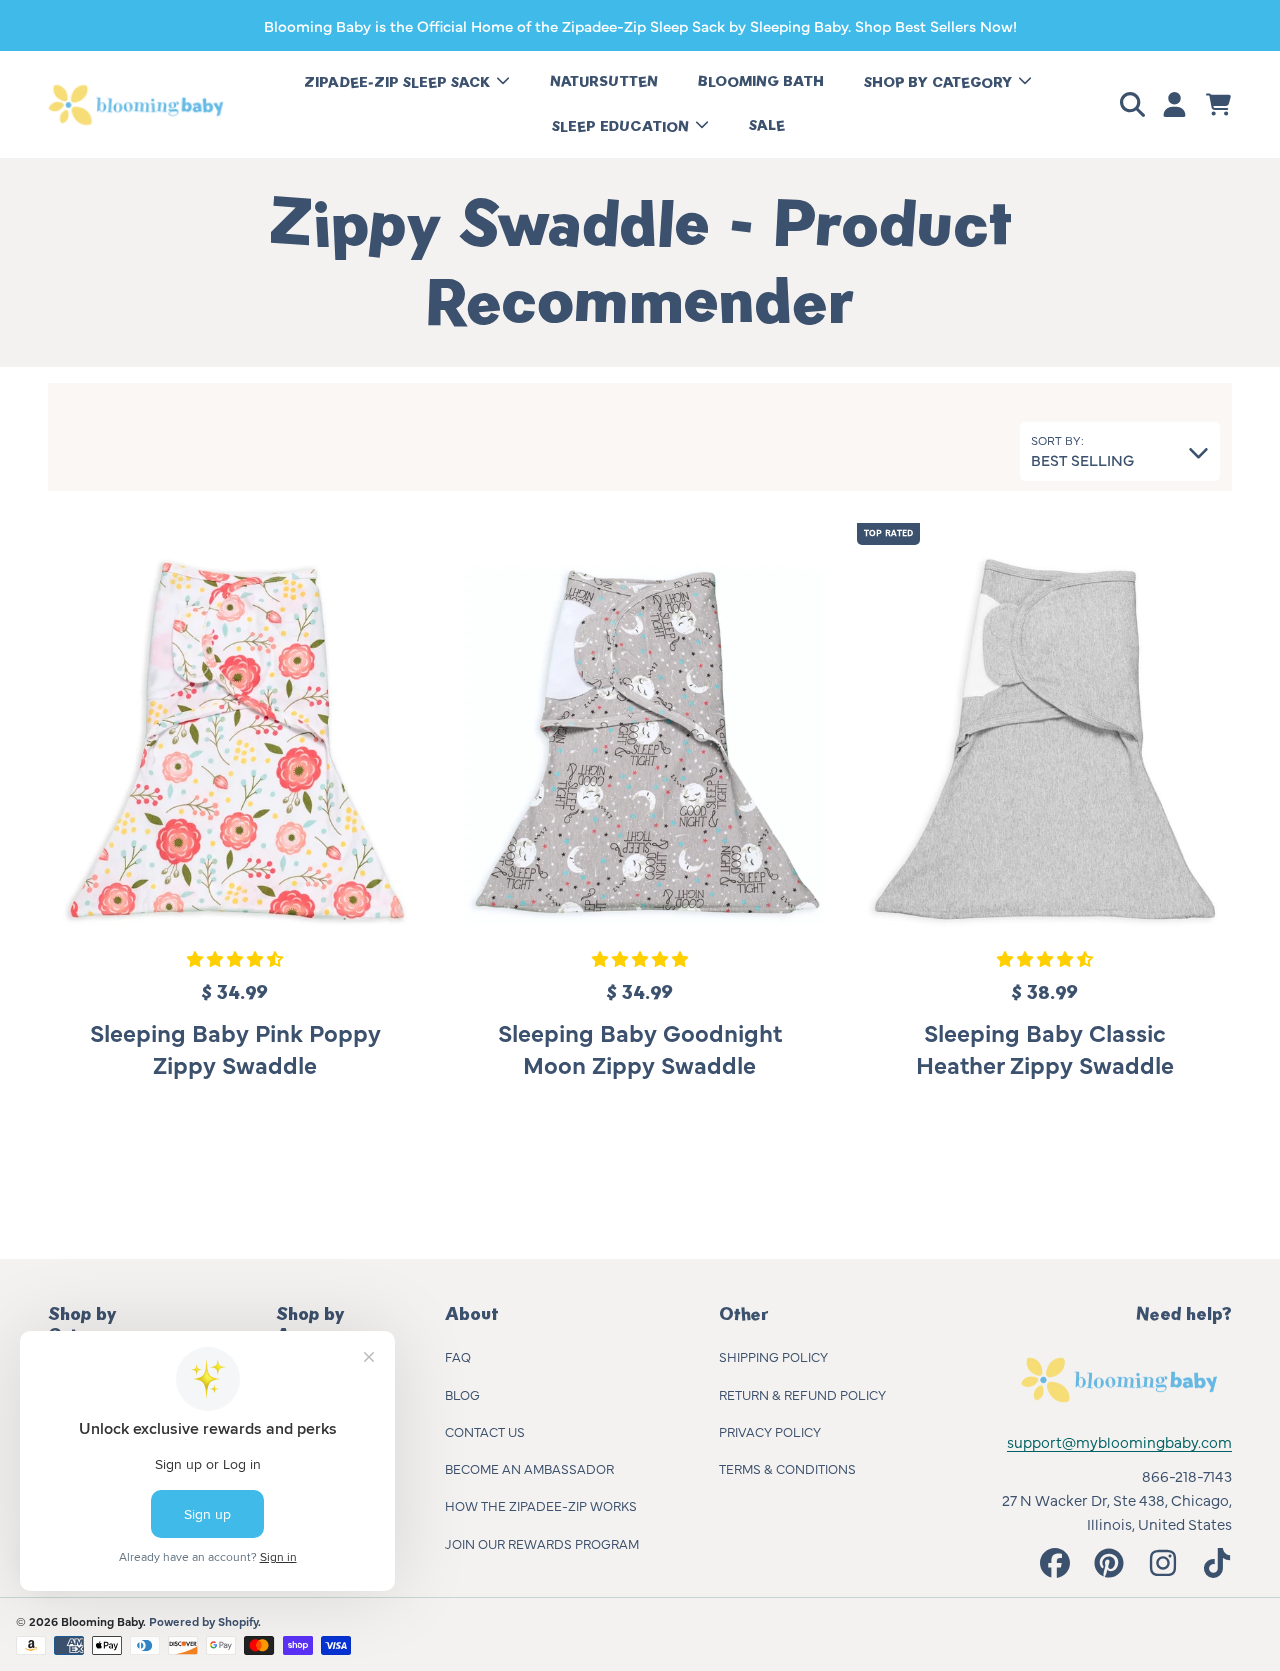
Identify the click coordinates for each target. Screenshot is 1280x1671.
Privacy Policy (770, 1431)
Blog (462, 1394)
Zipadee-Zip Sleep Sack (399, 82)
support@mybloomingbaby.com (1119, 1441)
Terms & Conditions (787, 1468)
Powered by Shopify (203, 1621)
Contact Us (485, 1431)
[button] (1136, 105)
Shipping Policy (773, 1356)
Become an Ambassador (529, 1468)
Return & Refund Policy (802, 1394)
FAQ (458, 1356)
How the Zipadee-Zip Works (541, 1505)
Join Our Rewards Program (542, 1543)
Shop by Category (940, 82)
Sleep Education (622, 126)
